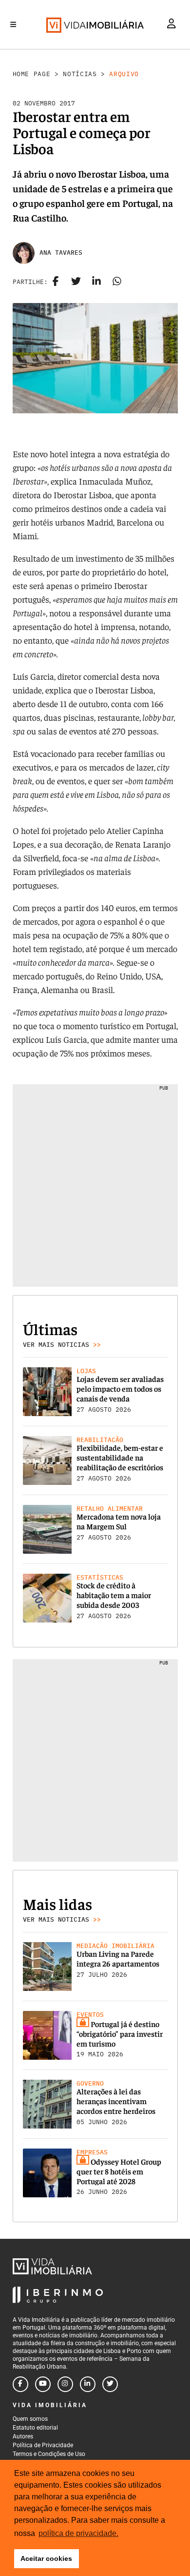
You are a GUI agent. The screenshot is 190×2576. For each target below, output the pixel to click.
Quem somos (30, 2419)
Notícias (80, 74)
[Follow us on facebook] (20, 2384)
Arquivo (124, 74)
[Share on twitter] (76, 282)
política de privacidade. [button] (78, 2533)
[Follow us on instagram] (65, 2384)
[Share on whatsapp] (117, 282)
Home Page (32, 74)
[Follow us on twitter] (110, 2384)
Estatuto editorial (35, 2428)
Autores (23, 2436)
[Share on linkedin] (96, 282)
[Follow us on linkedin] (88, 2384)
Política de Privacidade (43, 2445)
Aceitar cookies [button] (46, 2558)
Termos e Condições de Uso (49, 2454)
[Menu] (13, 24)
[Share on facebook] (56, 282)
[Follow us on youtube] (43, 2384)
